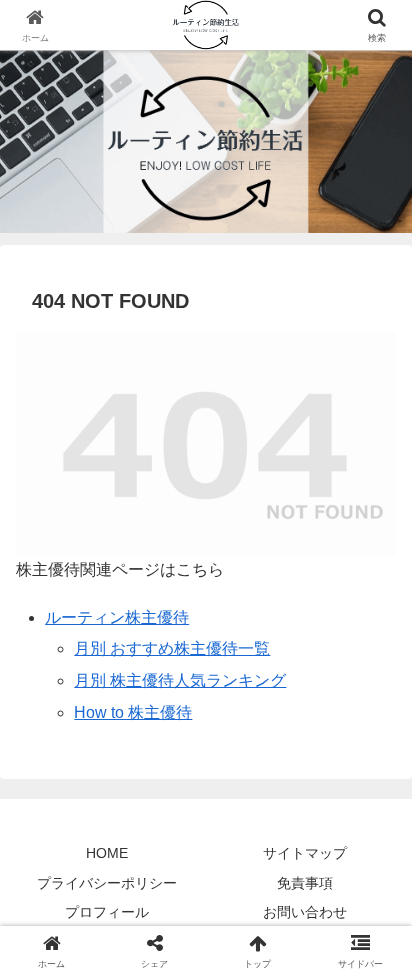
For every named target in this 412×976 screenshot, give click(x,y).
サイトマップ (305, 853)
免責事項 (305, 883)
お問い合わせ (305, 912)
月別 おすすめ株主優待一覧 (172, 648)
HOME (107, 853)
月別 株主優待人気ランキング (180, 680)
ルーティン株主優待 (117, 617)
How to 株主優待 (133, 712)
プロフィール (107, 912)
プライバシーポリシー (107, 883)
